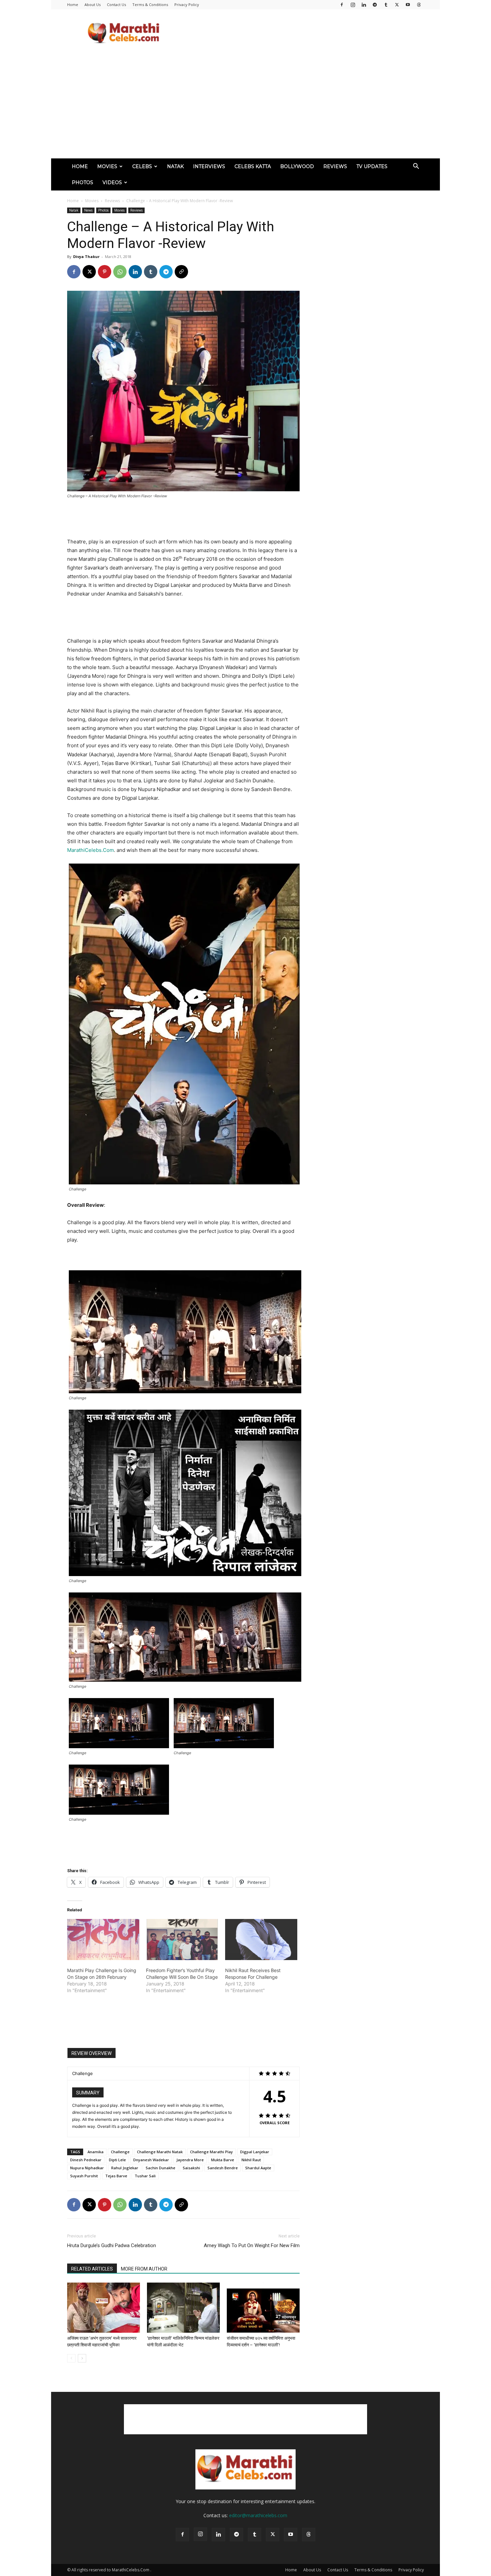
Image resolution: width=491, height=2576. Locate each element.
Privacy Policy (187, 5)
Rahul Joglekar (125, 2168)
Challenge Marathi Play (211, 2152)
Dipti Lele (117, 2160)
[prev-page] (71, 2358)
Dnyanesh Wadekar (151, 2160)
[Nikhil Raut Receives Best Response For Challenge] (261, 1940)
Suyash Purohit (84, 2176)
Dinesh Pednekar (86, 2160)
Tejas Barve (116, 2176)
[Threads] (419, 5)
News (88, 210)
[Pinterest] (105, 272)
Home (73, 5)
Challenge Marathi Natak (160, 2152)
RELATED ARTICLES (92, 2269)
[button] (416, 167)
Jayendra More (190, 2160)
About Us (93, 5)
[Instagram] (353, 5)
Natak (175, 166)
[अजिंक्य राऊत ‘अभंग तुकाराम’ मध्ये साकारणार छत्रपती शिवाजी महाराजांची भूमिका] (104, 2308)
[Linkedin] (364, 5)
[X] (397, 5)
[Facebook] (342, 5)
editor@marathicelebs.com (258, 2515)
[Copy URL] (181, 272)
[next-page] (82, 2358)
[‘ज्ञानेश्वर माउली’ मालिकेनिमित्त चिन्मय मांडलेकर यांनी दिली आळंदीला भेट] (183, 2308)
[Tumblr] (386, 5)
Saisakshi (191, 2168)
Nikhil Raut (251, 2160)
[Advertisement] (302, 34)
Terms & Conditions (150, 5)
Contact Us (116, 5)
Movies (107, 166)
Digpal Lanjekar (255, 2152)
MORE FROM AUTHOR (144, 2269)
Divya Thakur (86, 256)
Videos (112, 182)
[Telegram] (375, 5)
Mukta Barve (223, 2160)
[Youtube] (408, 5)
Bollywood (297, 166)
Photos (83, 182)
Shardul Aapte (258, 2168)
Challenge (120, 2152)
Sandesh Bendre (223, 2168)
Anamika (96, 2152)
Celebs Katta (253, 166)
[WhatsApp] (120, 272)
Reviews (335, 166)
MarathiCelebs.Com (91, 850)
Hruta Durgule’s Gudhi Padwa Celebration (112, 2245)
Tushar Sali (145, 2176)
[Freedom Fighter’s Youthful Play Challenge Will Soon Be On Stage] (182, 1940)
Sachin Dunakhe (160, 2168)
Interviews (209, 166)
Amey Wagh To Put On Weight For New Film (252, 2245)
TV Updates (372, 166)
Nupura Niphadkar (87, 2168)
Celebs (142, 166)
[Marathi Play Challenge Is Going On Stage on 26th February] (103, 1940)
